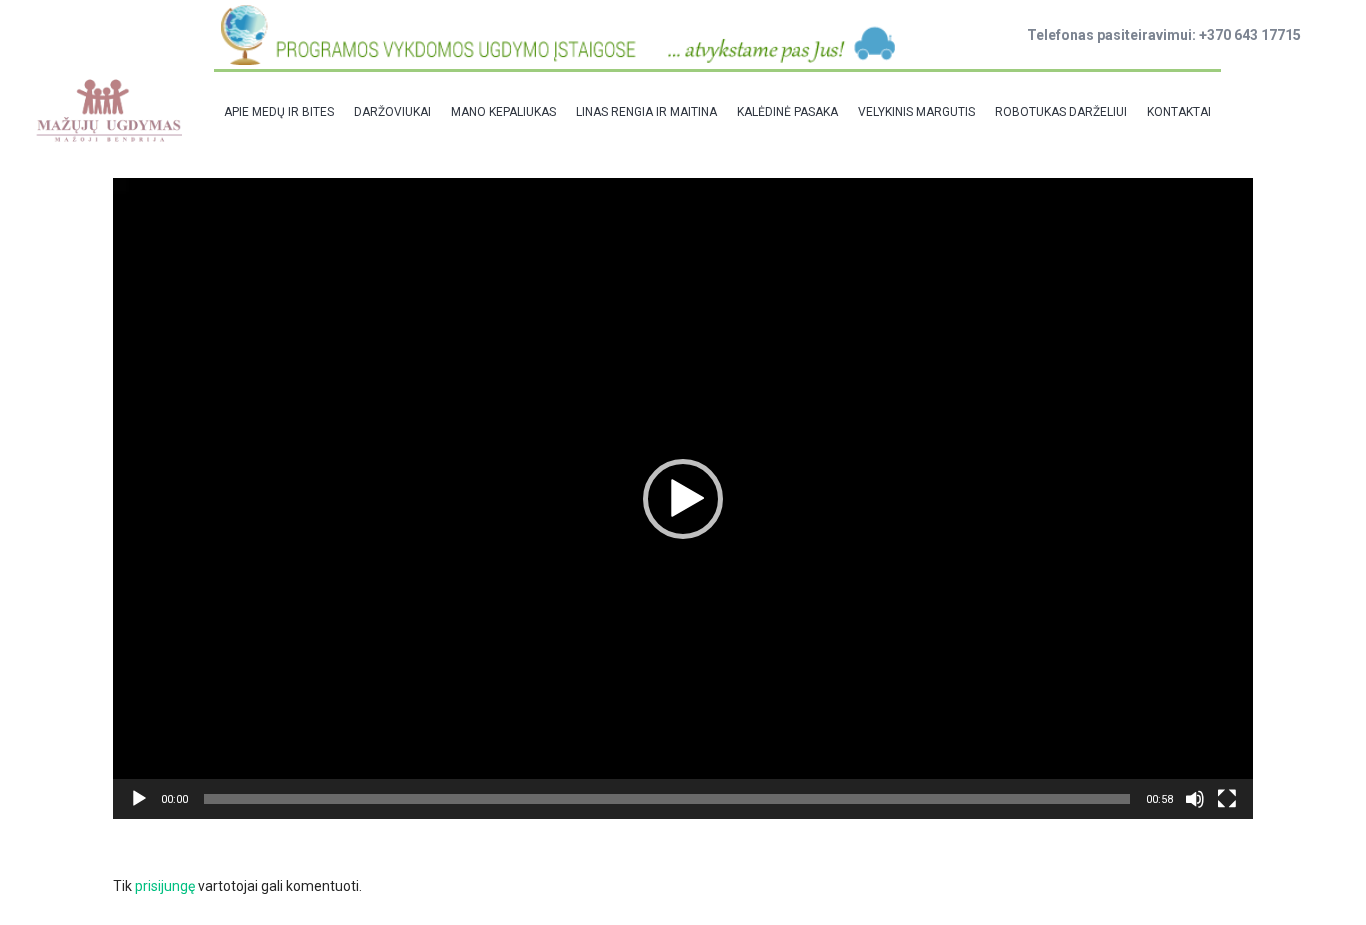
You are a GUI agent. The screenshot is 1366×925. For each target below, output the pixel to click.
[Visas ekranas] (1227, 799)
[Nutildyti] (1195, 799)
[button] (683, 499)
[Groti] (139, 799)
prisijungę (165, 886)
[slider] (667, 799)
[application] (683, 498)
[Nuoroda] (108, 110)
